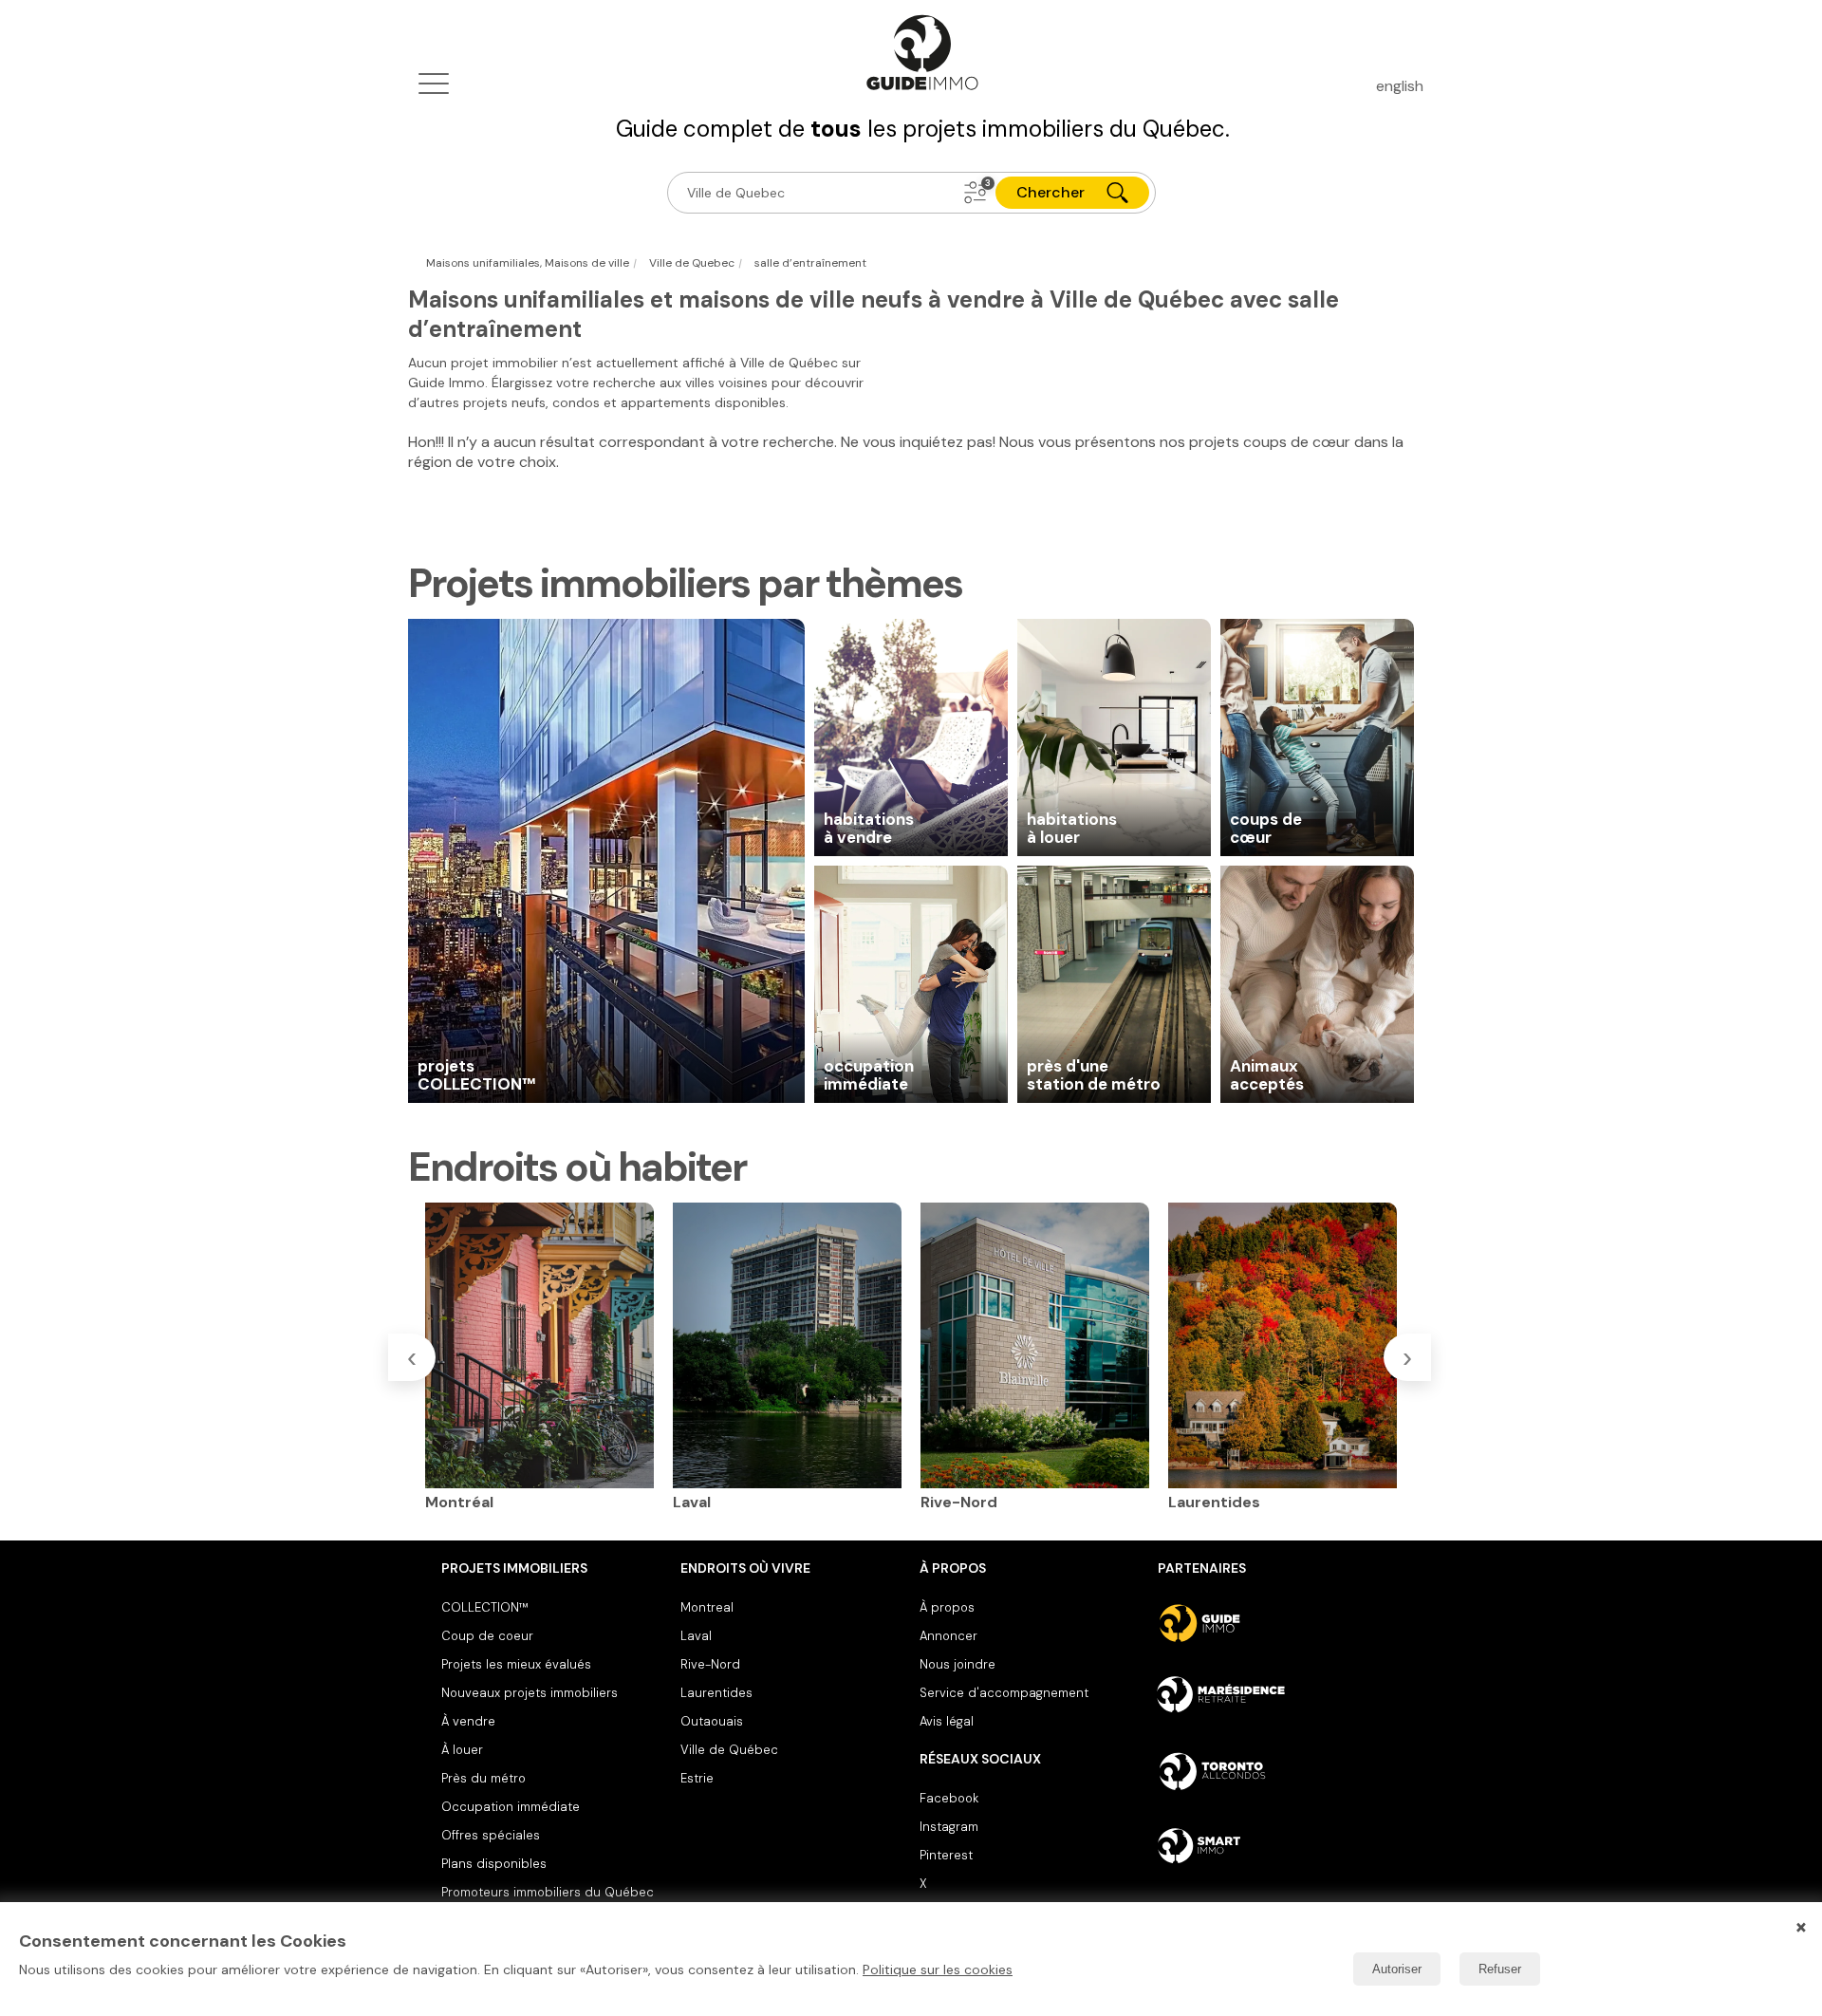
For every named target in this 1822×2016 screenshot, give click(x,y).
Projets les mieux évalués (516, 1664)
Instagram (949, 1827)
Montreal (707, 1607)
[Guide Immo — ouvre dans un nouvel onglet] (1269, 1623)
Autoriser (1397, 1969)
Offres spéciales (491, 1835)
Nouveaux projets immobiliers (530, 1693)
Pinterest (946, 1855)
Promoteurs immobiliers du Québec (548, 1892)
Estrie (697, 1778)
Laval (696, 1636)
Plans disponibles (494, 1864)
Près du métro (483, 1778)
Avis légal (947, 1721)
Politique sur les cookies (938, 1969)
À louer (462, 1750)
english (1400, 86)
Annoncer (948, 1636)
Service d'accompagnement (1004, 1693)
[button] (976, 193)
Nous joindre (957, 1664)
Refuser (1500, 1969)
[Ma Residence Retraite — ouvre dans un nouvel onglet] (1269, 1697)
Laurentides (716, 1693)
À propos (947, 1607)
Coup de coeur (487, 1636)
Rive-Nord (710, 1664)
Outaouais (712, 1721)
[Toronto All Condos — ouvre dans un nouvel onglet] (1269, 1771)
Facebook (949, 1798)
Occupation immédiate (511, 1807)
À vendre (468, 1721)
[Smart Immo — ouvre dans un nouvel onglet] (1269, 1845)
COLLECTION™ (485, 1607)
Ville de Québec (729, 1750)
